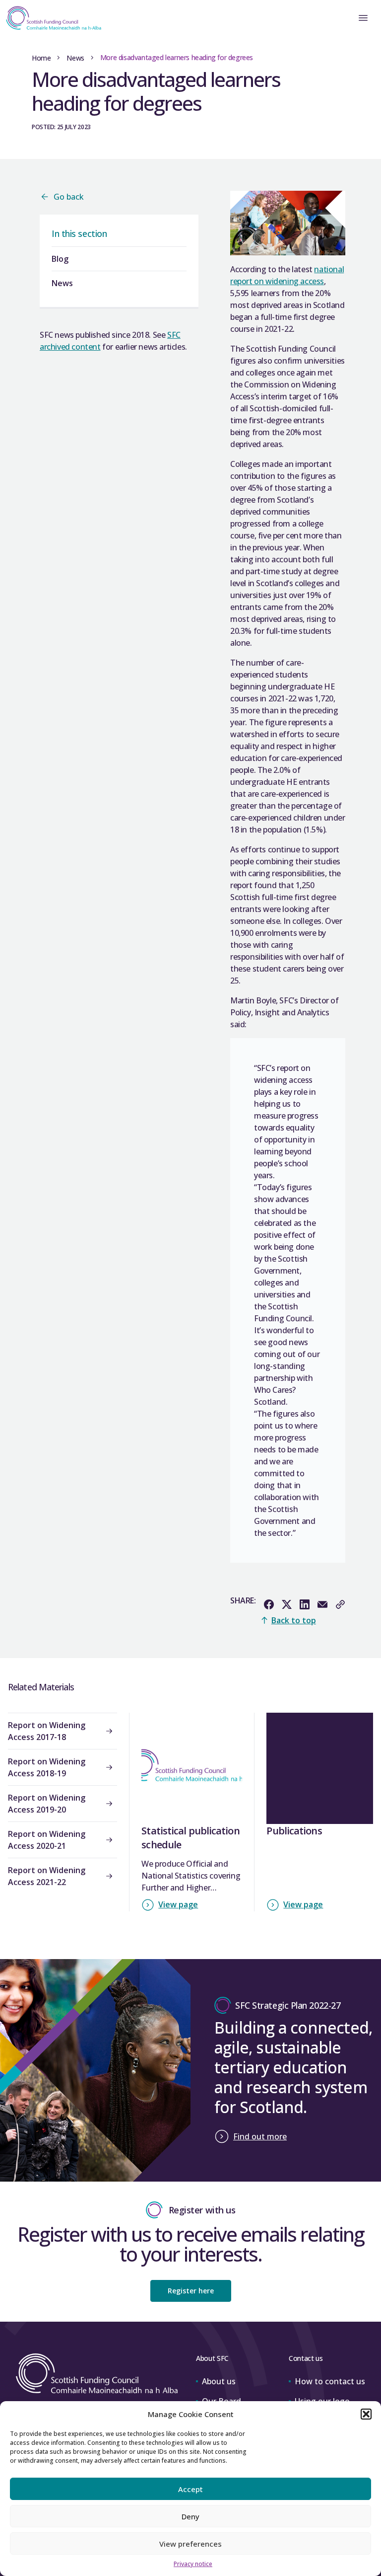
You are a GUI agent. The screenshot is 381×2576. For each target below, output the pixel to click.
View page (178, 1904)
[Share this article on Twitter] (287, 1604)
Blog (60, 259)
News (75, 58)
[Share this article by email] (322, 1604)
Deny (190, 2516)
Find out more (260, 2136)
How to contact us (330, 2381)
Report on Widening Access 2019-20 (47, 1804)
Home (41, 58)
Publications (294, 1831)
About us (219, 2381)
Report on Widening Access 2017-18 (47, 1731)
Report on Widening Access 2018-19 (47, 1767)
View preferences (190, 2544)
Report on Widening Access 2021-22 (47, 1876)
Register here (191, 2291)
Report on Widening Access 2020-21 (47, 1840)
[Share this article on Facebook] (269, 1604)
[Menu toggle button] (363, 18)
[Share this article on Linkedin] (305, 1604)
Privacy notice (193, 2564)
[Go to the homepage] (51, 18)
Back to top (294, 1620)
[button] (366, 2414)
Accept (190, 2489)
